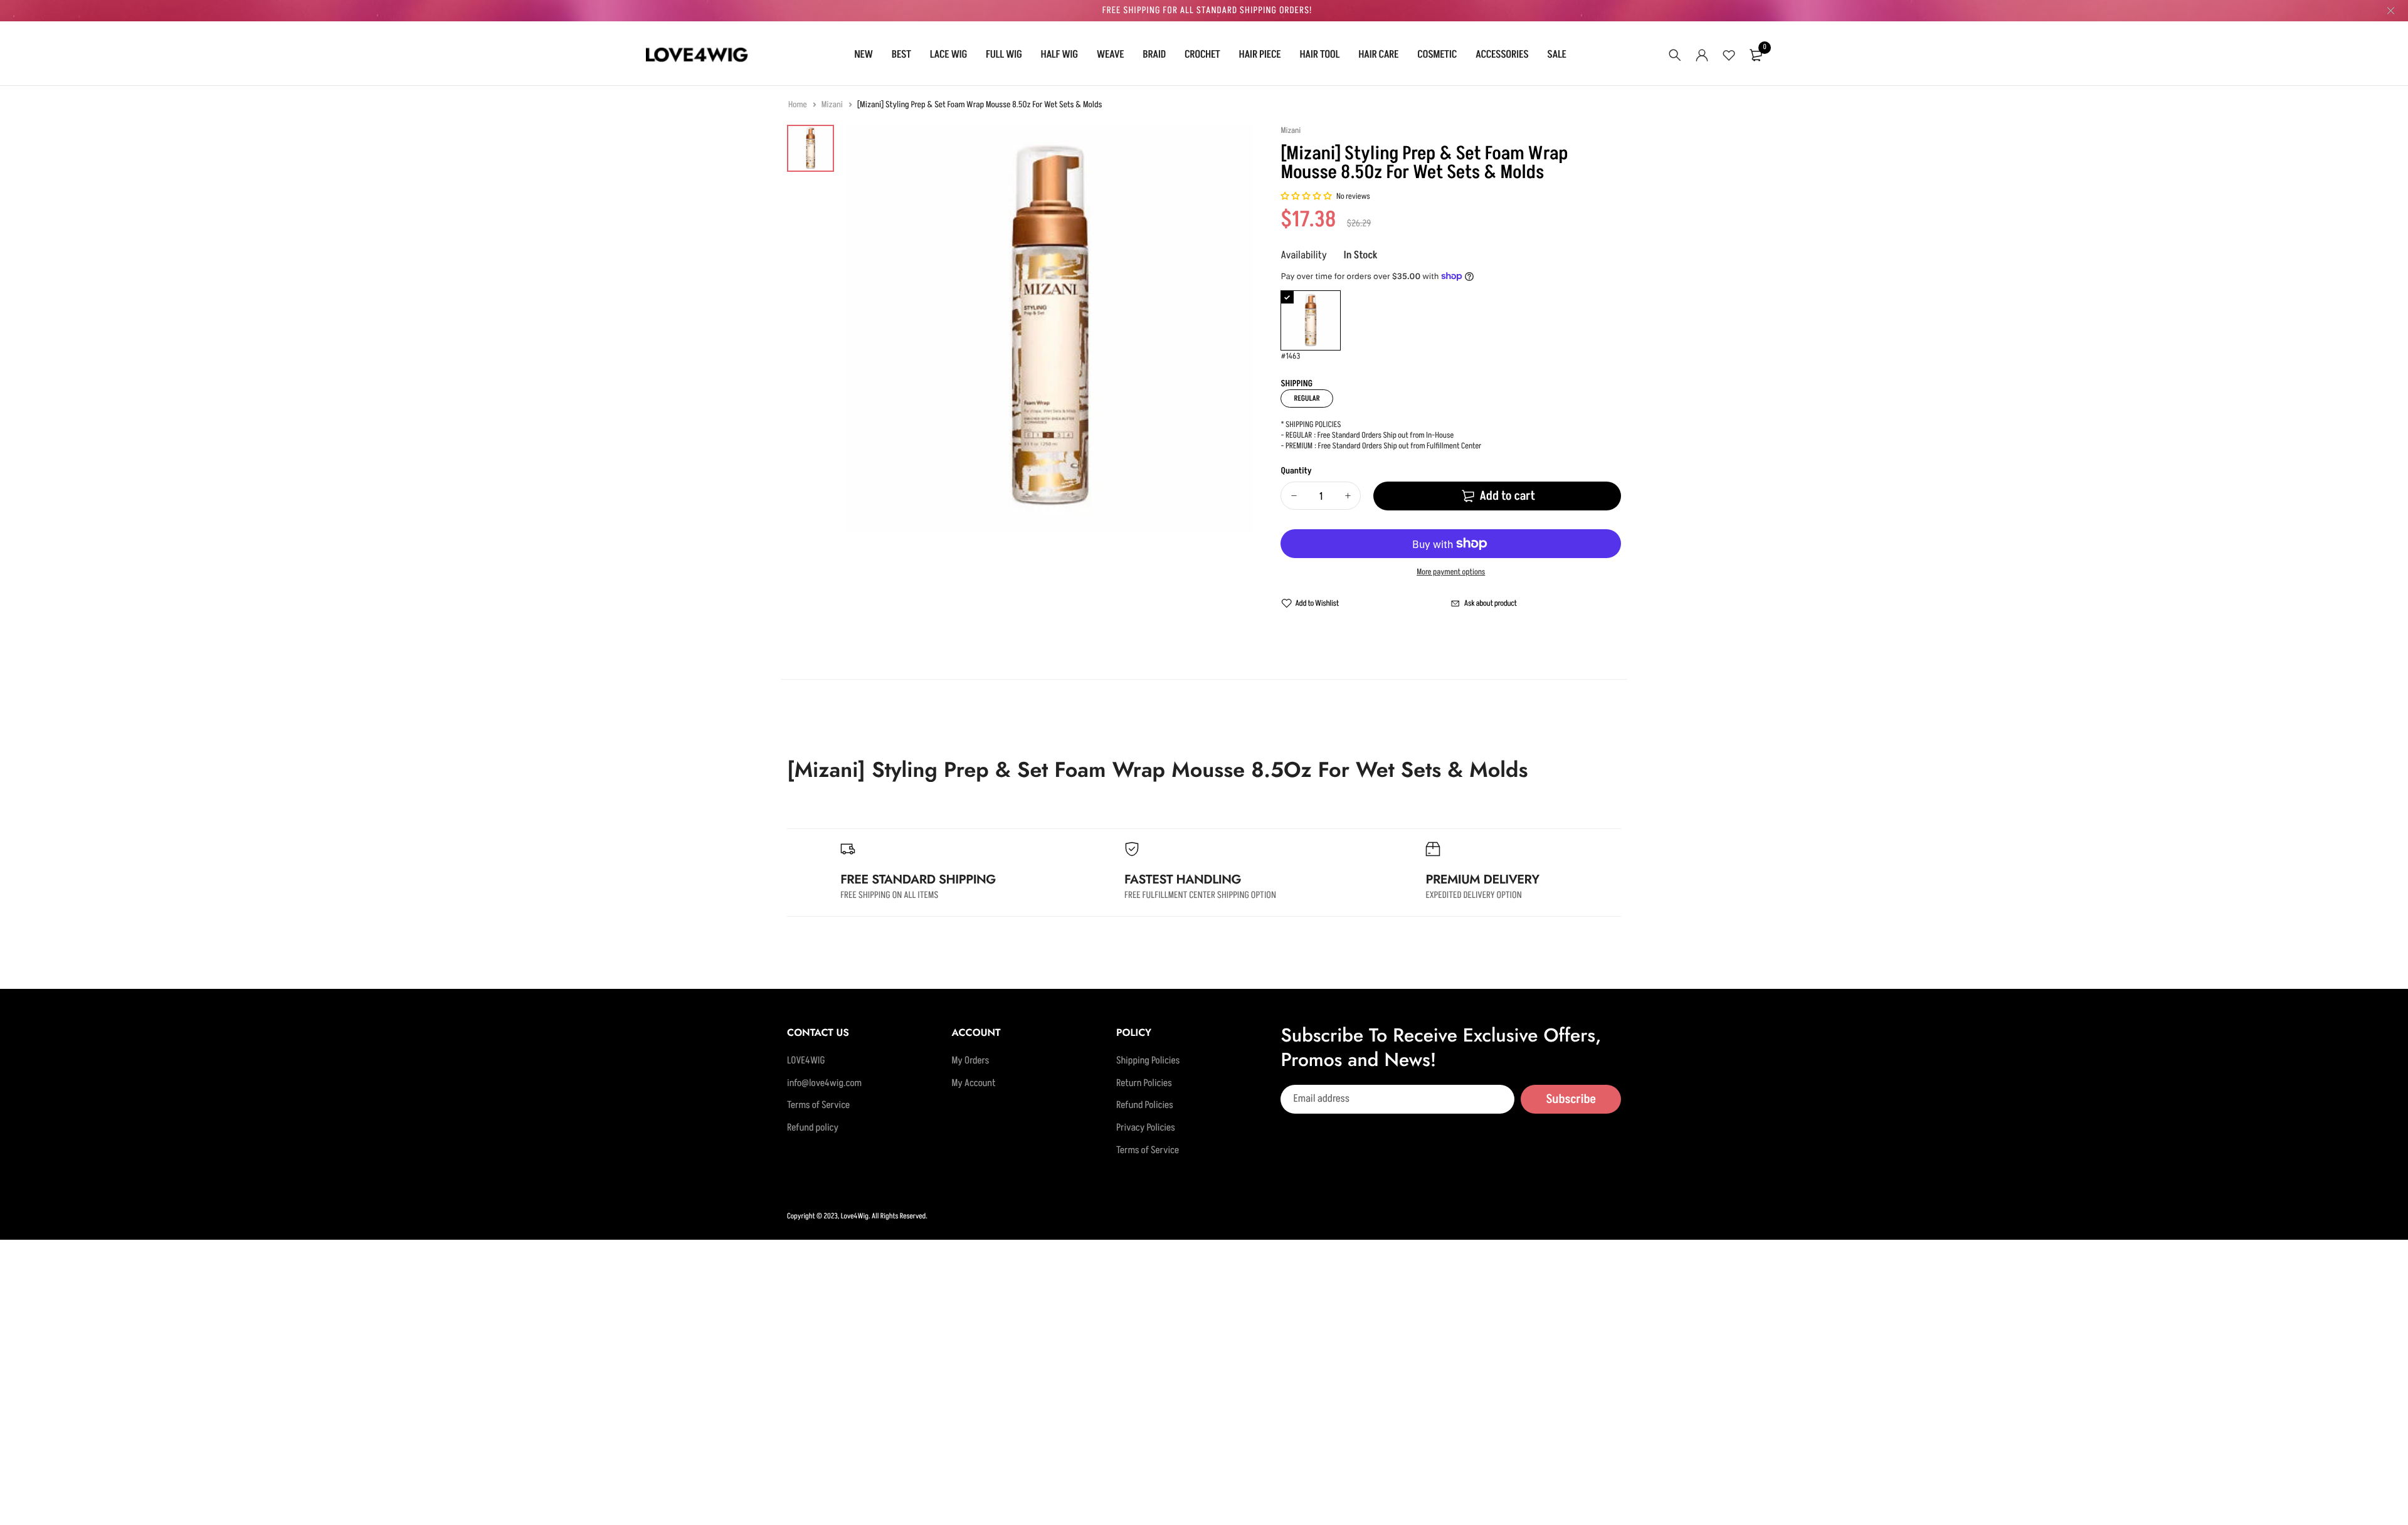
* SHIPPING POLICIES (1311, 425)
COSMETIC (1437, 55)
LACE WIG (948, 55)
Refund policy (813, 1128)
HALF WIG (1059, 55)
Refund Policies (1145, 1106)
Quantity (1296, 471)
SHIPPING (1296, 384)
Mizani (833, 105)
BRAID (1154, 55)
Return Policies (1144, 1084)
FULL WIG (1004, 55)
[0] (1756, 55)
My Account (973, 1084)
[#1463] (1311, 320)
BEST (901, 55)
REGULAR (1307, 398)
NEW (863, 55)
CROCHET (1202, 55)
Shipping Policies (1148, 1061)
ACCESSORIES (1502, 55)
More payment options (1451, 573)
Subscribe (1571, 1099)
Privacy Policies (1146, 1128)
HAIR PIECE (1260, 55)
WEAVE (1111, 55)
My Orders (970, 1061)
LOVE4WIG (806, 1061)
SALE (1556, 55)
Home (798, 105)
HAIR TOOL (1319, 55)
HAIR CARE (1378, 55)
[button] (1307, 197)
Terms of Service (818, 1106)
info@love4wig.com (824, 1084)
